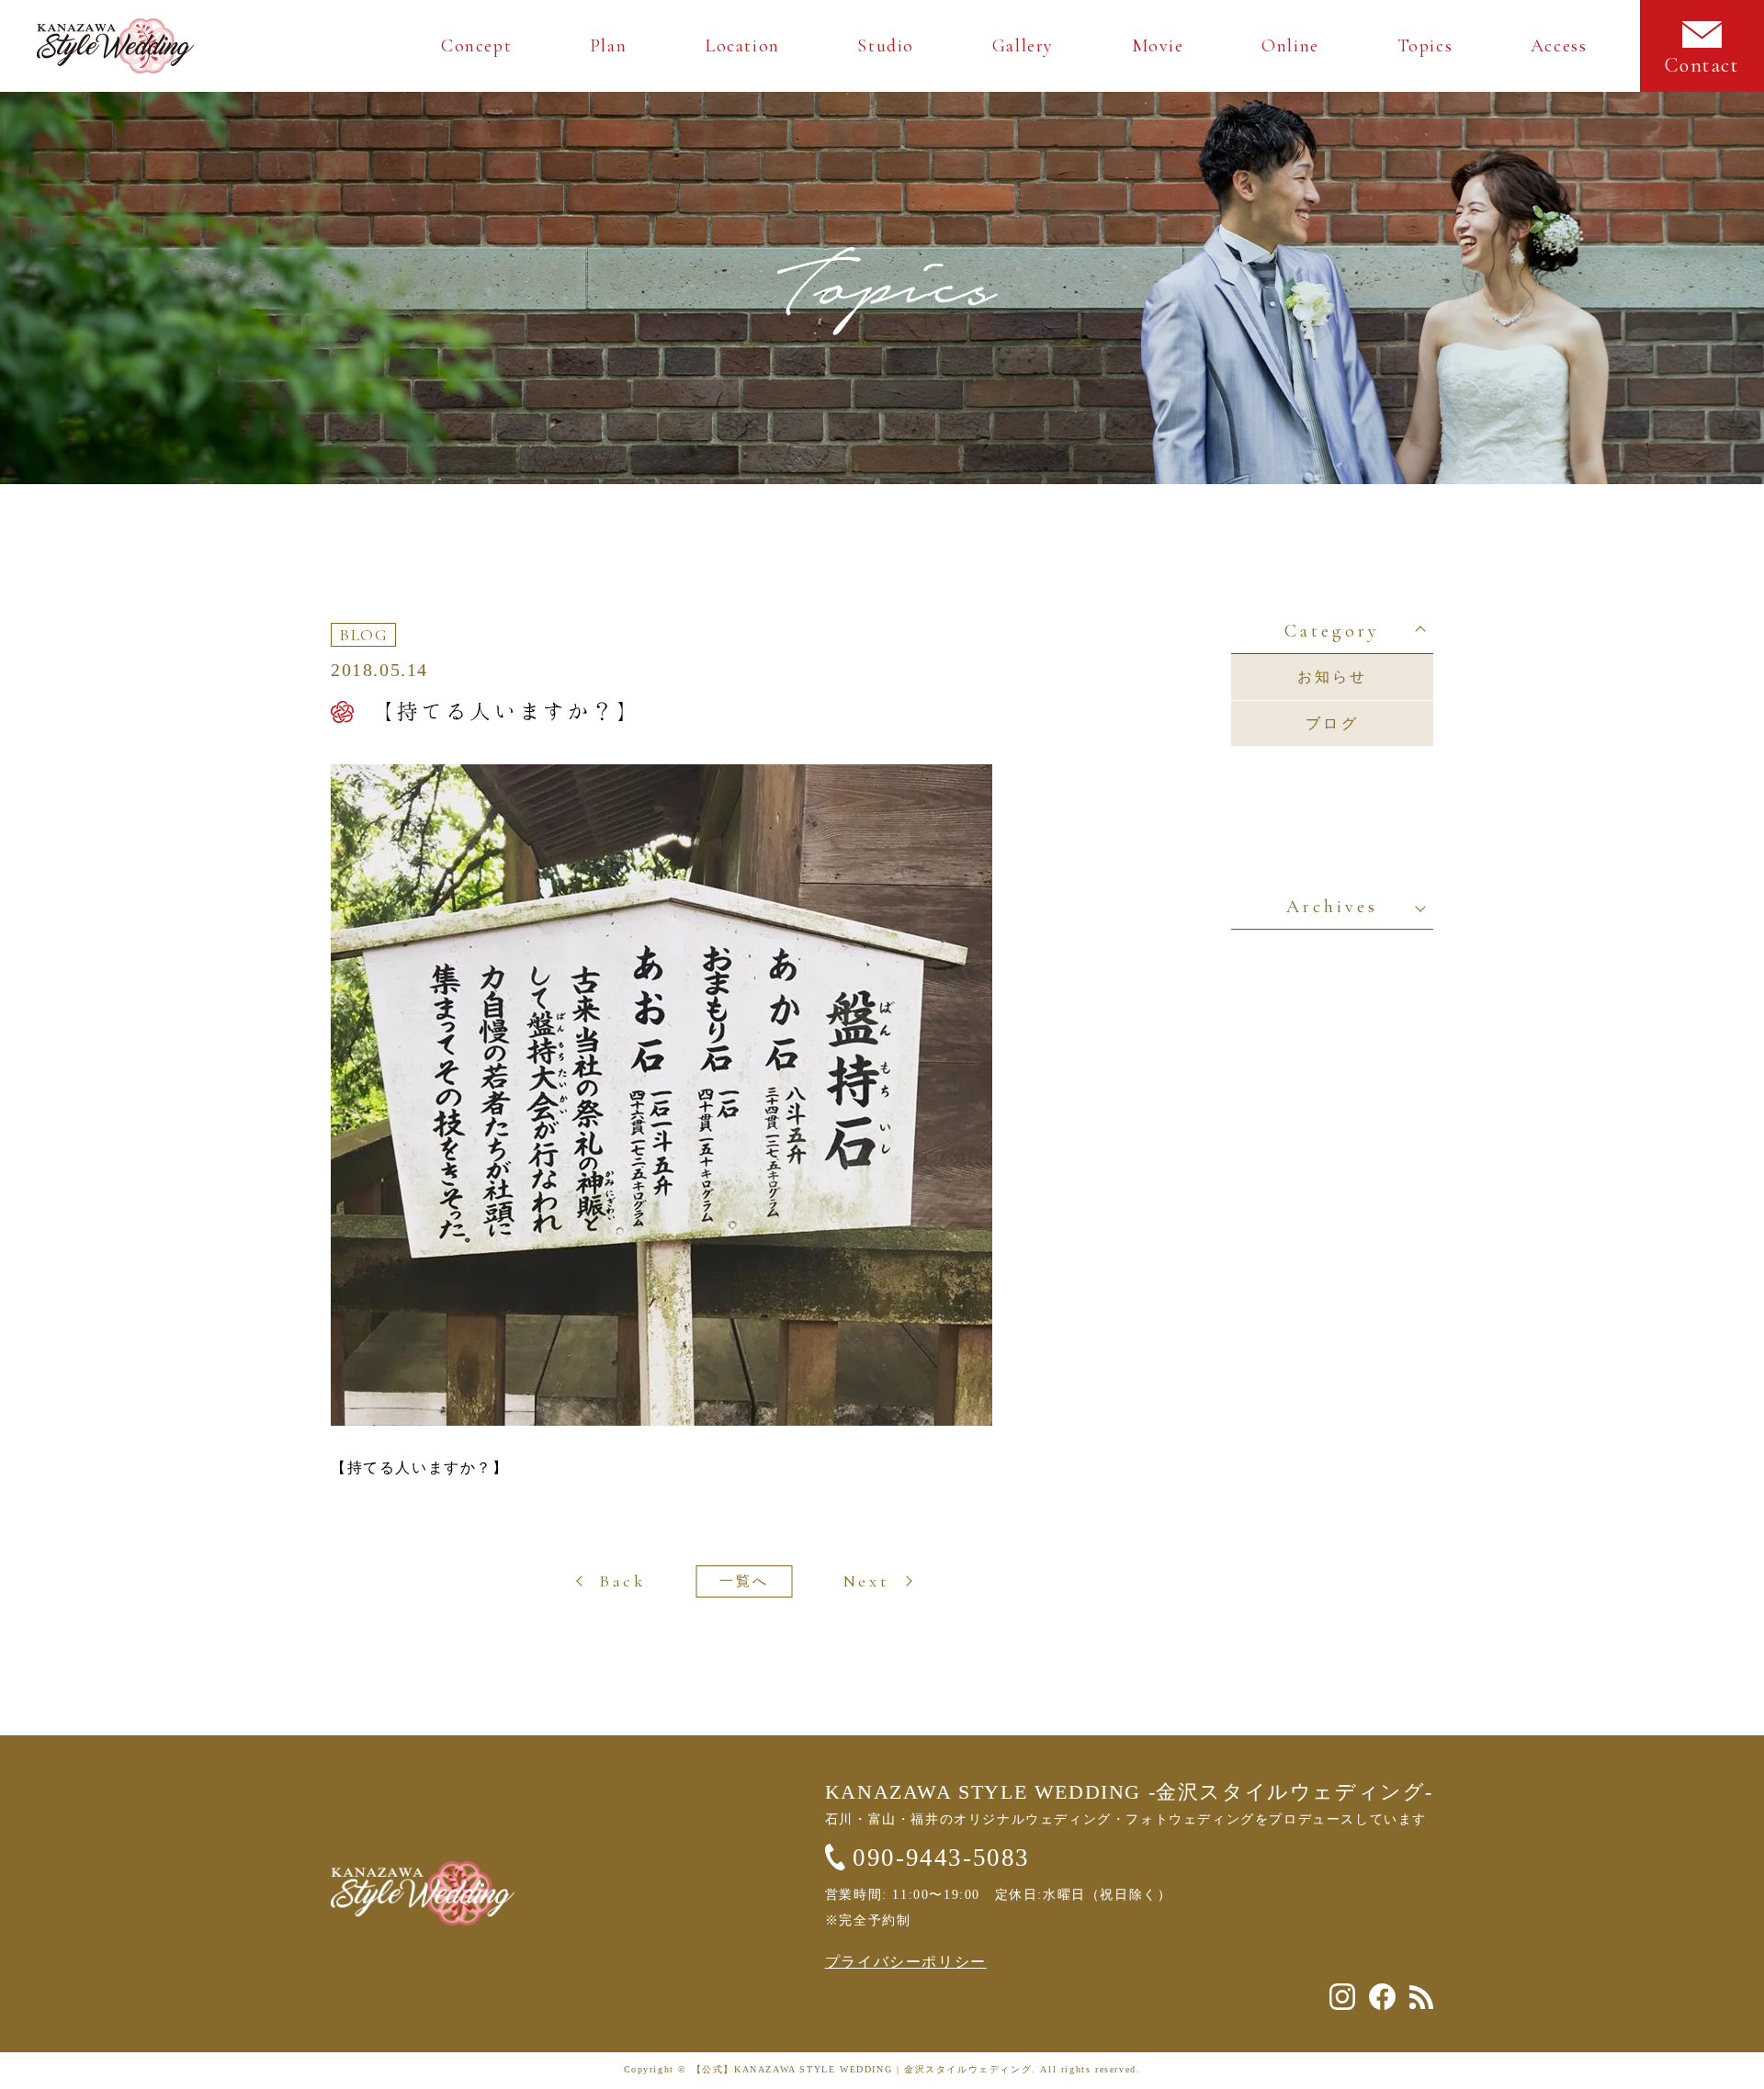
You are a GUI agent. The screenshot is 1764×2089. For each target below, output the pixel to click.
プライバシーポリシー (906, 1962)
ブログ (1332, 723)
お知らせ (1333, 677)
